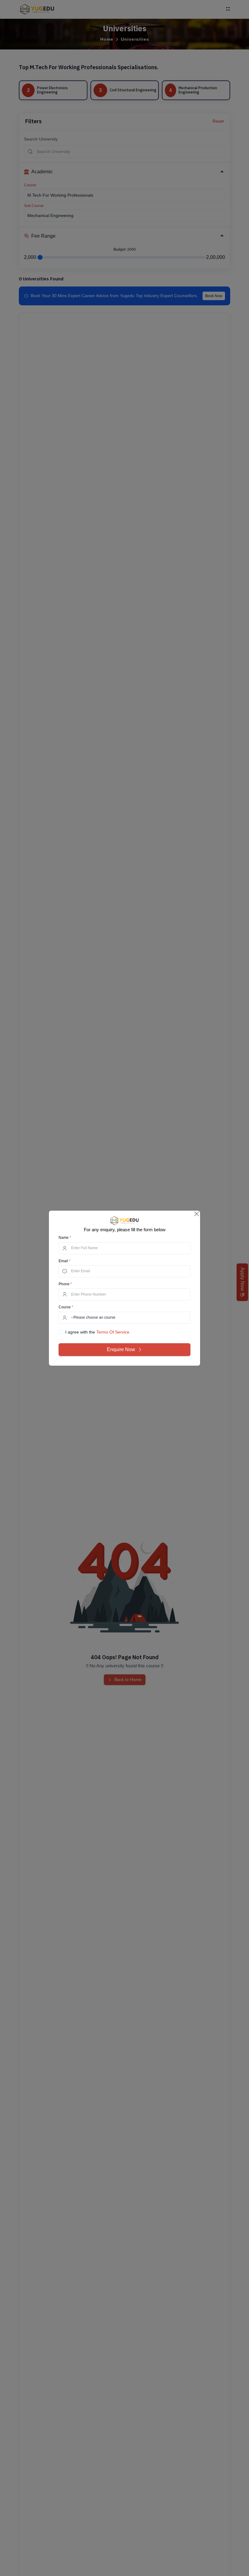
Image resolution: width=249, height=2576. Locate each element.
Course (66, 1307)
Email (65, 1261)
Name (65, 1238)
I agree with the (98, 1332)
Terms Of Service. (113, 1332)
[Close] (197, 1214)
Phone (65, 1284)
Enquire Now (121, 1349)
